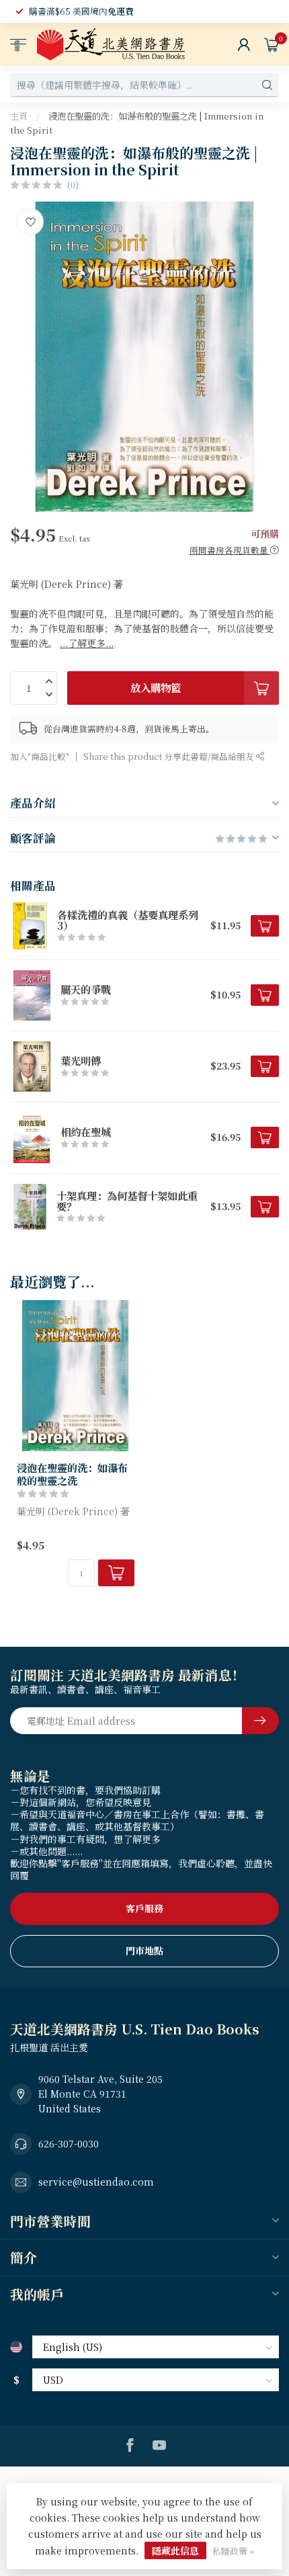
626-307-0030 (69, 2143)
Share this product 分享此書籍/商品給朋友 (170, 756)
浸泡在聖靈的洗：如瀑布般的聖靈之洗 (72, 1474)
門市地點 (144, 1950)
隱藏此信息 (175, 2550)
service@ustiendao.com (96, 2182)
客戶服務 (144, 1908)
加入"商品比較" (40, 756)
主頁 (19, 116)
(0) (73, 184)
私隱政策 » (233, 2551)
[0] (272, 44)
